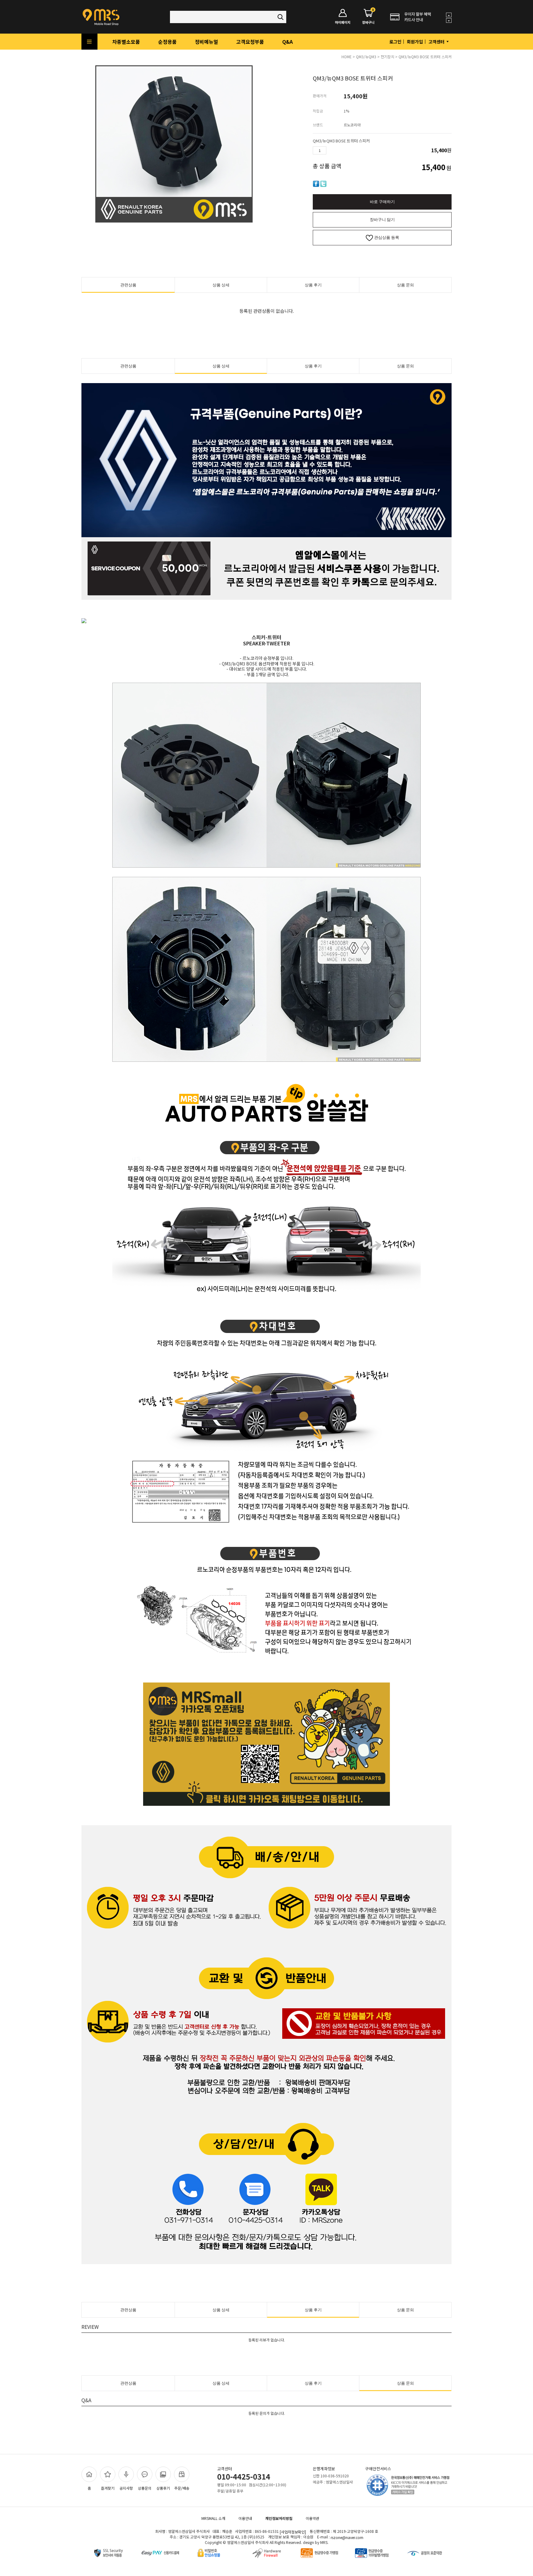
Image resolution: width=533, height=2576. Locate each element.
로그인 (395, 42)
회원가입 (415, 42)
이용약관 (312, 2518)
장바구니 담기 (382, 220)
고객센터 (437, 42)
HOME (347, 57)
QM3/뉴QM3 (366, 57)
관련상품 (128, 285)
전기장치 (387, 57)
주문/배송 (182, 2488)
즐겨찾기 (108, 2488)
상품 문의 (405, 285)
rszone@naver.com (347, 2537)
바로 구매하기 (382, 202)
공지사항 (126, 2488)
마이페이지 (343, 22)
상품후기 (163, 2488)
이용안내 (245, 2518)
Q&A (287, 42)
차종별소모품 (126, 42)
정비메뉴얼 (207, 42)
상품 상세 (221, 285)
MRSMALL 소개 (213, 2518)
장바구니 (368, 17)
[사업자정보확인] (293, 2532)
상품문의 (145, 2488)
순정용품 (167, 42)
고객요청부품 (250, 42)
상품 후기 (313, 285)
